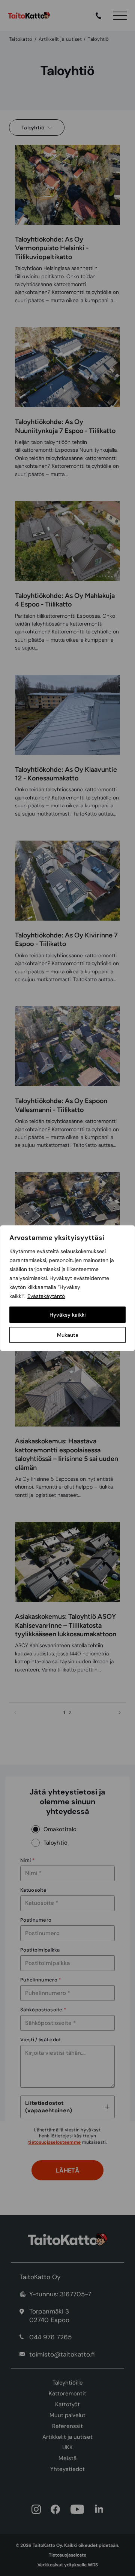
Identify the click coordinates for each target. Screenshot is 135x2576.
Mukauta (68, 1335)
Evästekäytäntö (46, 1296)
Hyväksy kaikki (68, 1315)
